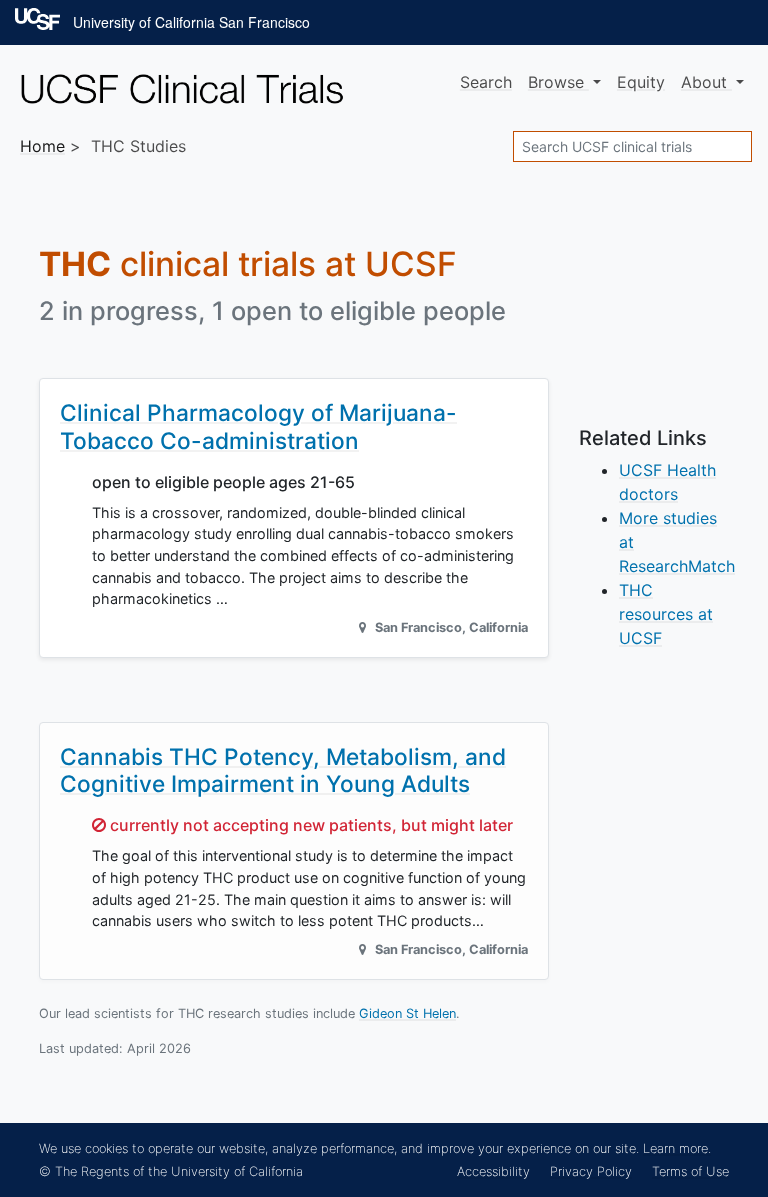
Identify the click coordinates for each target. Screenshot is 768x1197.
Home (42, 146)
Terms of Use (690, 1171)
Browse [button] (558, 82)
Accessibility (493, 1171)
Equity (641, 82)
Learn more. (677, 1148)
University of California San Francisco (191, 22)
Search (486, 82)
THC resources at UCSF (666, 614)
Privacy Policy (591, 1171)
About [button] (706, 82)
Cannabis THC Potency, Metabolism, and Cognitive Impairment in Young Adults (283, 770)
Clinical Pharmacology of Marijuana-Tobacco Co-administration (258, 426)
